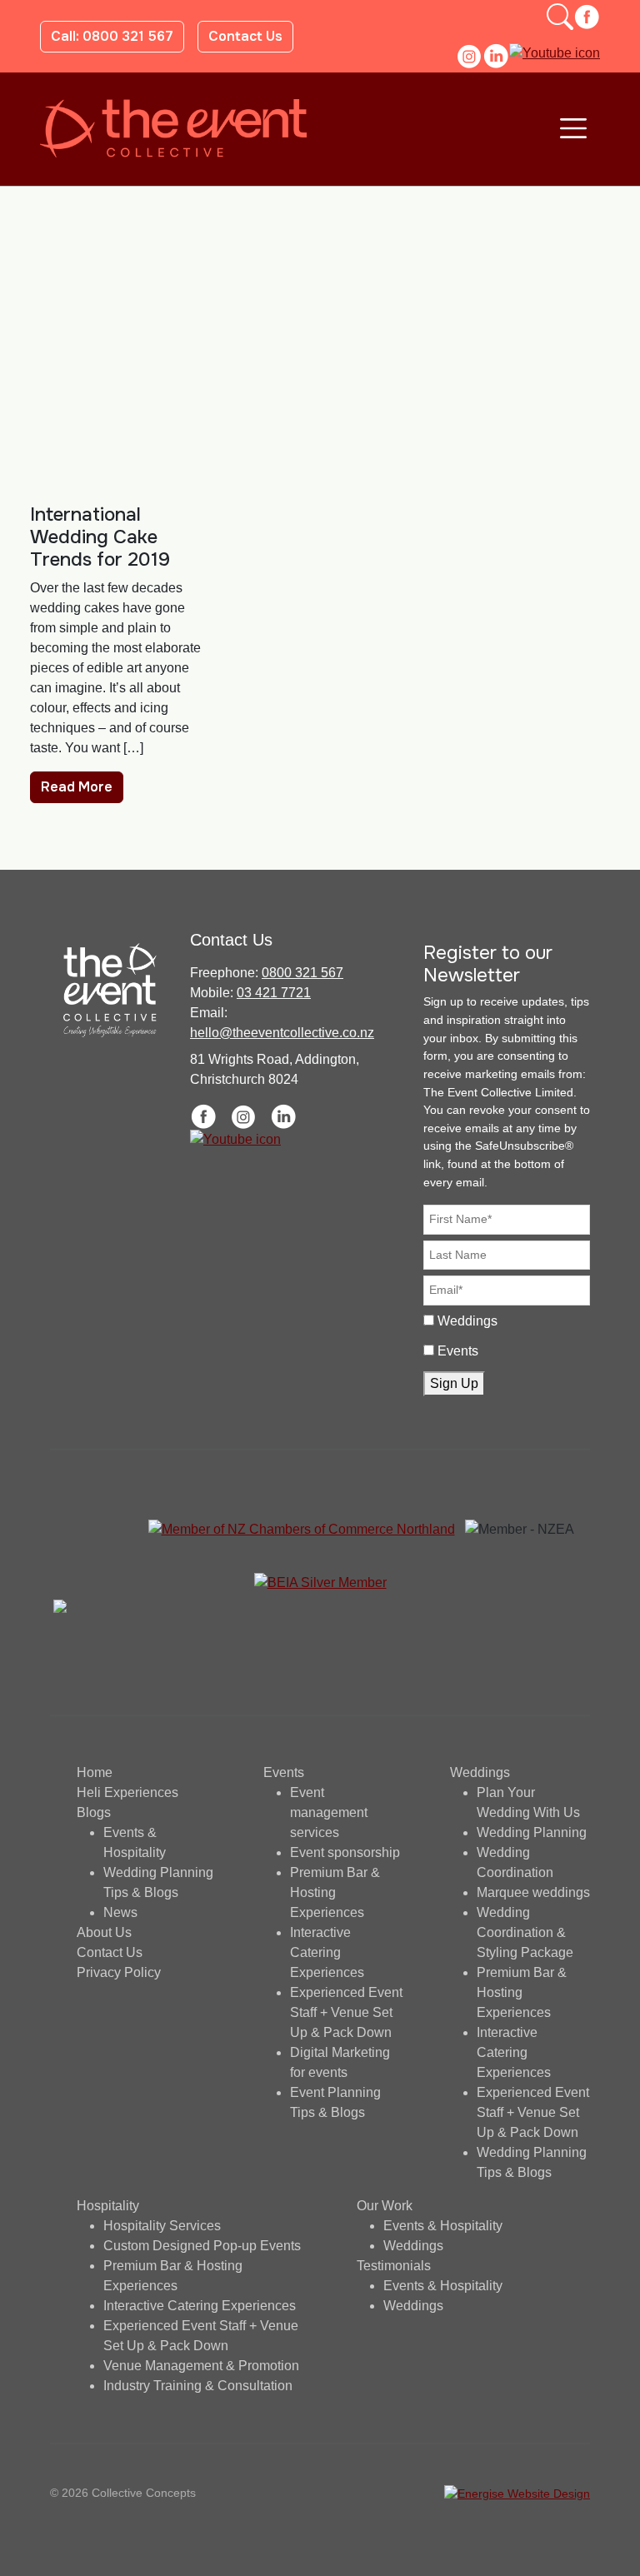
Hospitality (108, 2206)
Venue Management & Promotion (201, 2366)
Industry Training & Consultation (198, 2386)
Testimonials (394, 2266)
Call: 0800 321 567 (112, 36)
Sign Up (454, 1383)
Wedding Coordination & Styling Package (525, 1932)
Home (95, 1772)
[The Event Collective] (173, 128)
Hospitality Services (162, 2226)
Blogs (94, 1812)
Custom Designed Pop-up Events (202, 2246)
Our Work (385, 2206)
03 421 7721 (274, 993)
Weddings (467, 1321)
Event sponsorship (345, 1852)
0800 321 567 (302, 973)
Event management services (329, 1812)
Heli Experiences (127, 1792)
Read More (77, 787)
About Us (104, 1932)
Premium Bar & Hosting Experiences (335, 1892)
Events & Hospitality (443, 2226)
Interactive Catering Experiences (327, 1952)
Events (458, 1351)
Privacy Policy (119, 1972)
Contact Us (245, 36)
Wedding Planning (532, 1832)
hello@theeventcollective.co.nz (282, 1033)
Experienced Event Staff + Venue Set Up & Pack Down (346, 2012)
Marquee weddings (533, 1892)
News (120, 1912)
